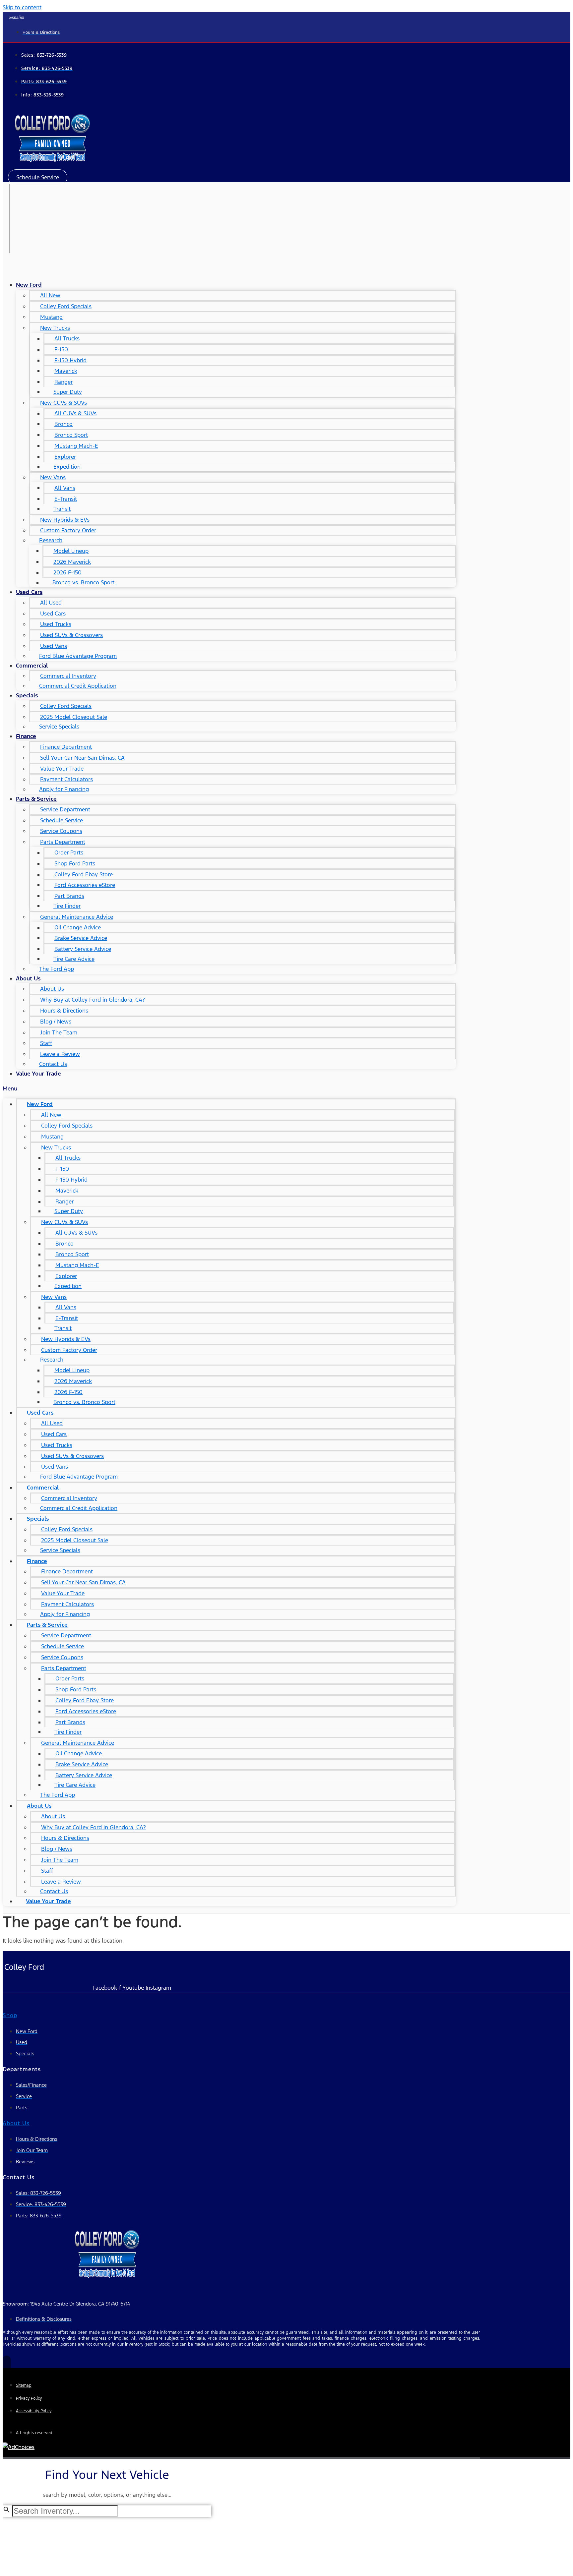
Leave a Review (60, 1054)
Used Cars (29, 592)
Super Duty (68, 392)
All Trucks (67, 338)
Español (17, 18)
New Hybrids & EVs (65, 520)
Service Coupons (61, 831)
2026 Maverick (72, 562)
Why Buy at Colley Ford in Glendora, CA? (93, 1000)
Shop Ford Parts (75, 863)
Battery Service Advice (83, 949)
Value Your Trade (62, 769)
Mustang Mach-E (76, 446)
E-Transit (66, 499)
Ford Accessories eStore (85, 885)
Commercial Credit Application (78, 686)
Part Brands (69, 896)
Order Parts (69, 852)
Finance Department (66, 747)
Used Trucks (56, 624)
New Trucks (55, 328)
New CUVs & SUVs (64, 403)
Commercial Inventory (68, 676)
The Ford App (57, 969)
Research (51, 540)
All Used (51, 603)
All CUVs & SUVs (75, 413)
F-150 (61, 349)
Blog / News (56, 1022)
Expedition (67, 467)
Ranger (64, 382)
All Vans (65, 488)
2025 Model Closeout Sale (74, 717)
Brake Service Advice (81, 938)
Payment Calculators (66, 779)
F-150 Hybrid (70, 360)
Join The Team (59, 1032)
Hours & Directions (64, 1011)
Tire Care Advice (74, 959)
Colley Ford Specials (66, 306)
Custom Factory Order (68, 530)
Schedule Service (62, 820)
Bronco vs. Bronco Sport (83, 582)
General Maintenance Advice (77, 917)
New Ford (29, 285)
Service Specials (59, 727)
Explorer (65, 457)
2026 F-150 (67, 572)
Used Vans (54, 646)
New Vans (53, 477)
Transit (62, 509)
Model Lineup (71, 551)
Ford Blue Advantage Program (78, 656)
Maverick (66, 371)
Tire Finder (67, 906)
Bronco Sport (71, 435)
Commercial (32, 666)
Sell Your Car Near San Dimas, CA (82, 758)
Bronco (64, 424)
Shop (10, 2015)
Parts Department (63, 842)
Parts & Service (36, 799)
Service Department (65, 809)
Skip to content (22, 7)
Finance (26, 736)
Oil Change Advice (78, 927)
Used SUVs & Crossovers (71, 635)
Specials (27, 695)
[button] (38, 177)
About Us (28, 978)
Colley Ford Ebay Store (84, 874)
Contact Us (53, 1064)
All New (50, 295)
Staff (46, 1043)
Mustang (51, 317)
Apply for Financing (64, 789)
